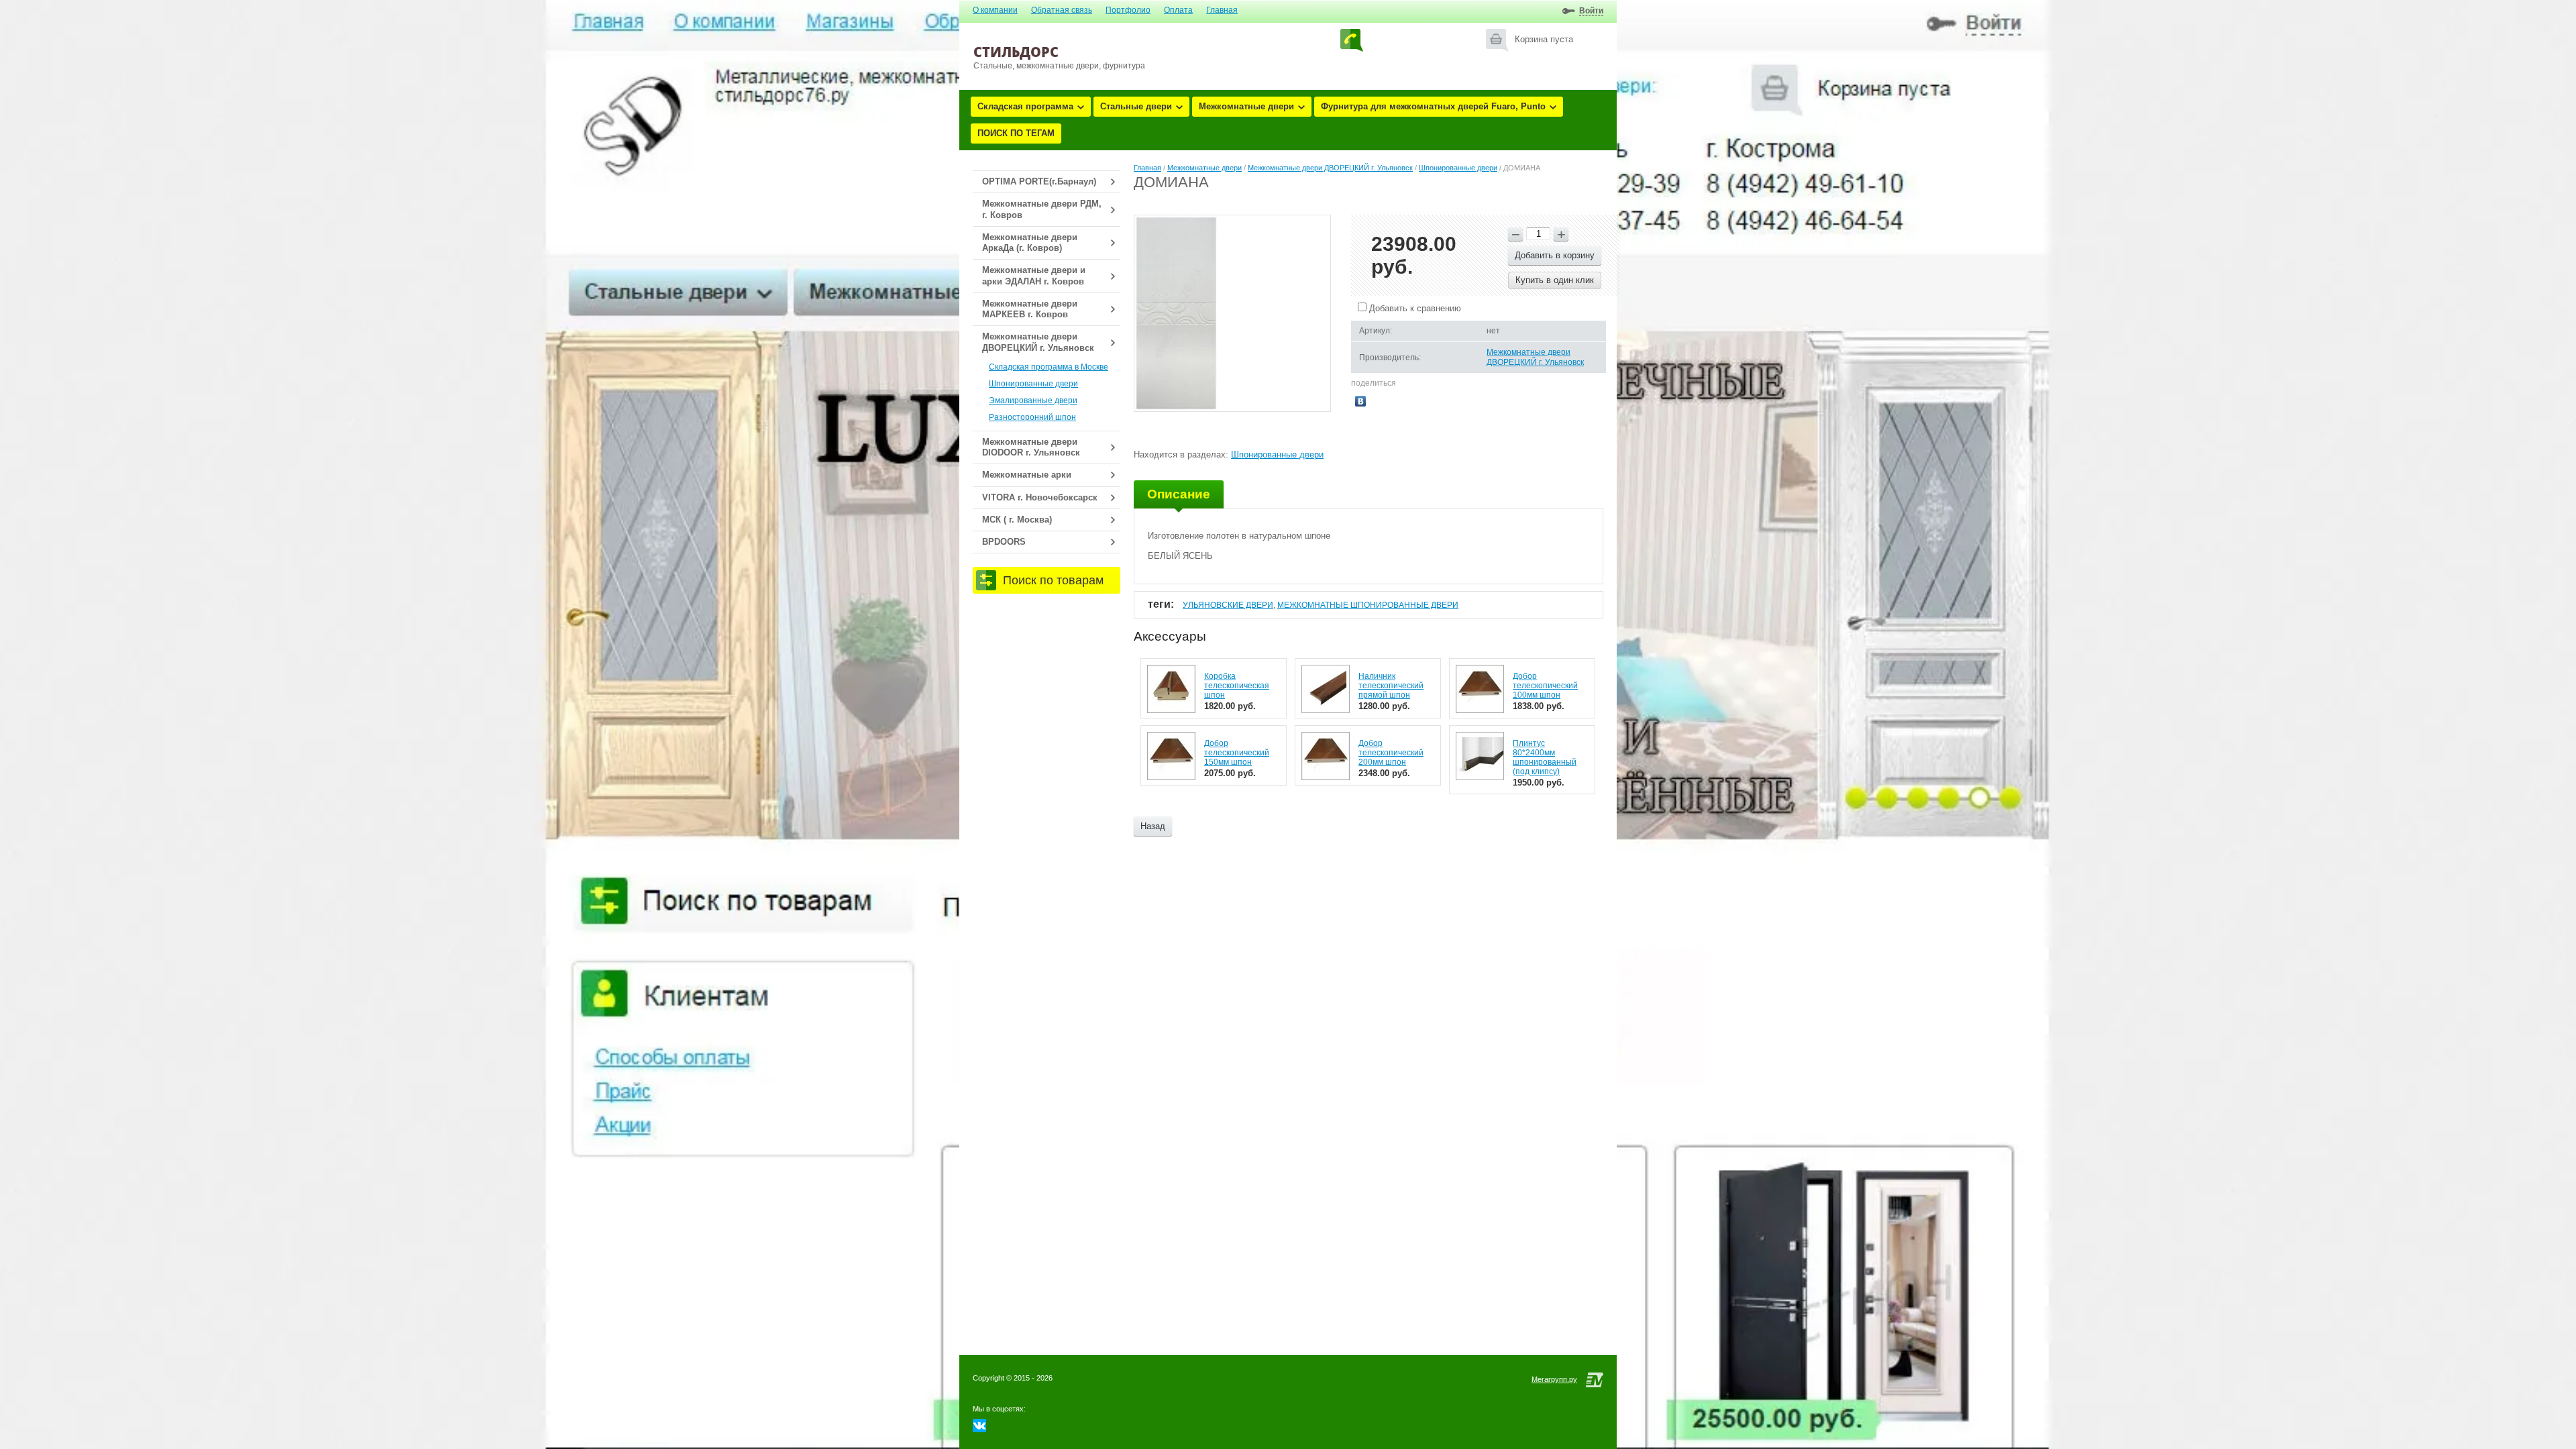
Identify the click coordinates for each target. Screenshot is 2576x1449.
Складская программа (1025, 106)
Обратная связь (1062, 10)
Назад (1153, 826)
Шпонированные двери (1033, 384)
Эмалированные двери (1033, 400)
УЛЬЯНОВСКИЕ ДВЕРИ (1228, 605)
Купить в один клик (1555, 280)
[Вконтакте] (979, 1429)
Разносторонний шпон (1032, 417)
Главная (1222, 10)
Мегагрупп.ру (1554, 1379)
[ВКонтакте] (1361, 401)
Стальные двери (1136, 106)
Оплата (1178, 10)
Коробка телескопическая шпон (1237, 686)
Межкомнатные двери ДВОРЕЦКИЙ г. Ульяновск (1330, 168)
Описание (1179, 494)
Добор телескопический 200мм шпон (1391, 753)
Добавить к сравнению (1414, 308)
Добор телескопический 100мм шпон (1545, 686)
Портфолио (1128, 10)
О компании (995, 10)
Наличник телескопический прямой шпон (1391, 686)
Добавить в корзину (1555, 255)
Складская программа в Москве (1049, 367)
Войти (1591, 11)
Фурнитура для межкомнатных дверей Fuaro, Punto (1433, 106)
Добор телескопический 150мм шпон (1237, 753)
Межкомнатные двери (1246, 106)
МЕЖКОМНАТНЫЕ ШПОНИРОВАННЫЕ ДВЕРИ (1368, 605)
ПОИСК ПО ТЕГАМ (1016, 133)
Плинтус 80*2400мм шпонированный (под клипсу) (1545, 757)
